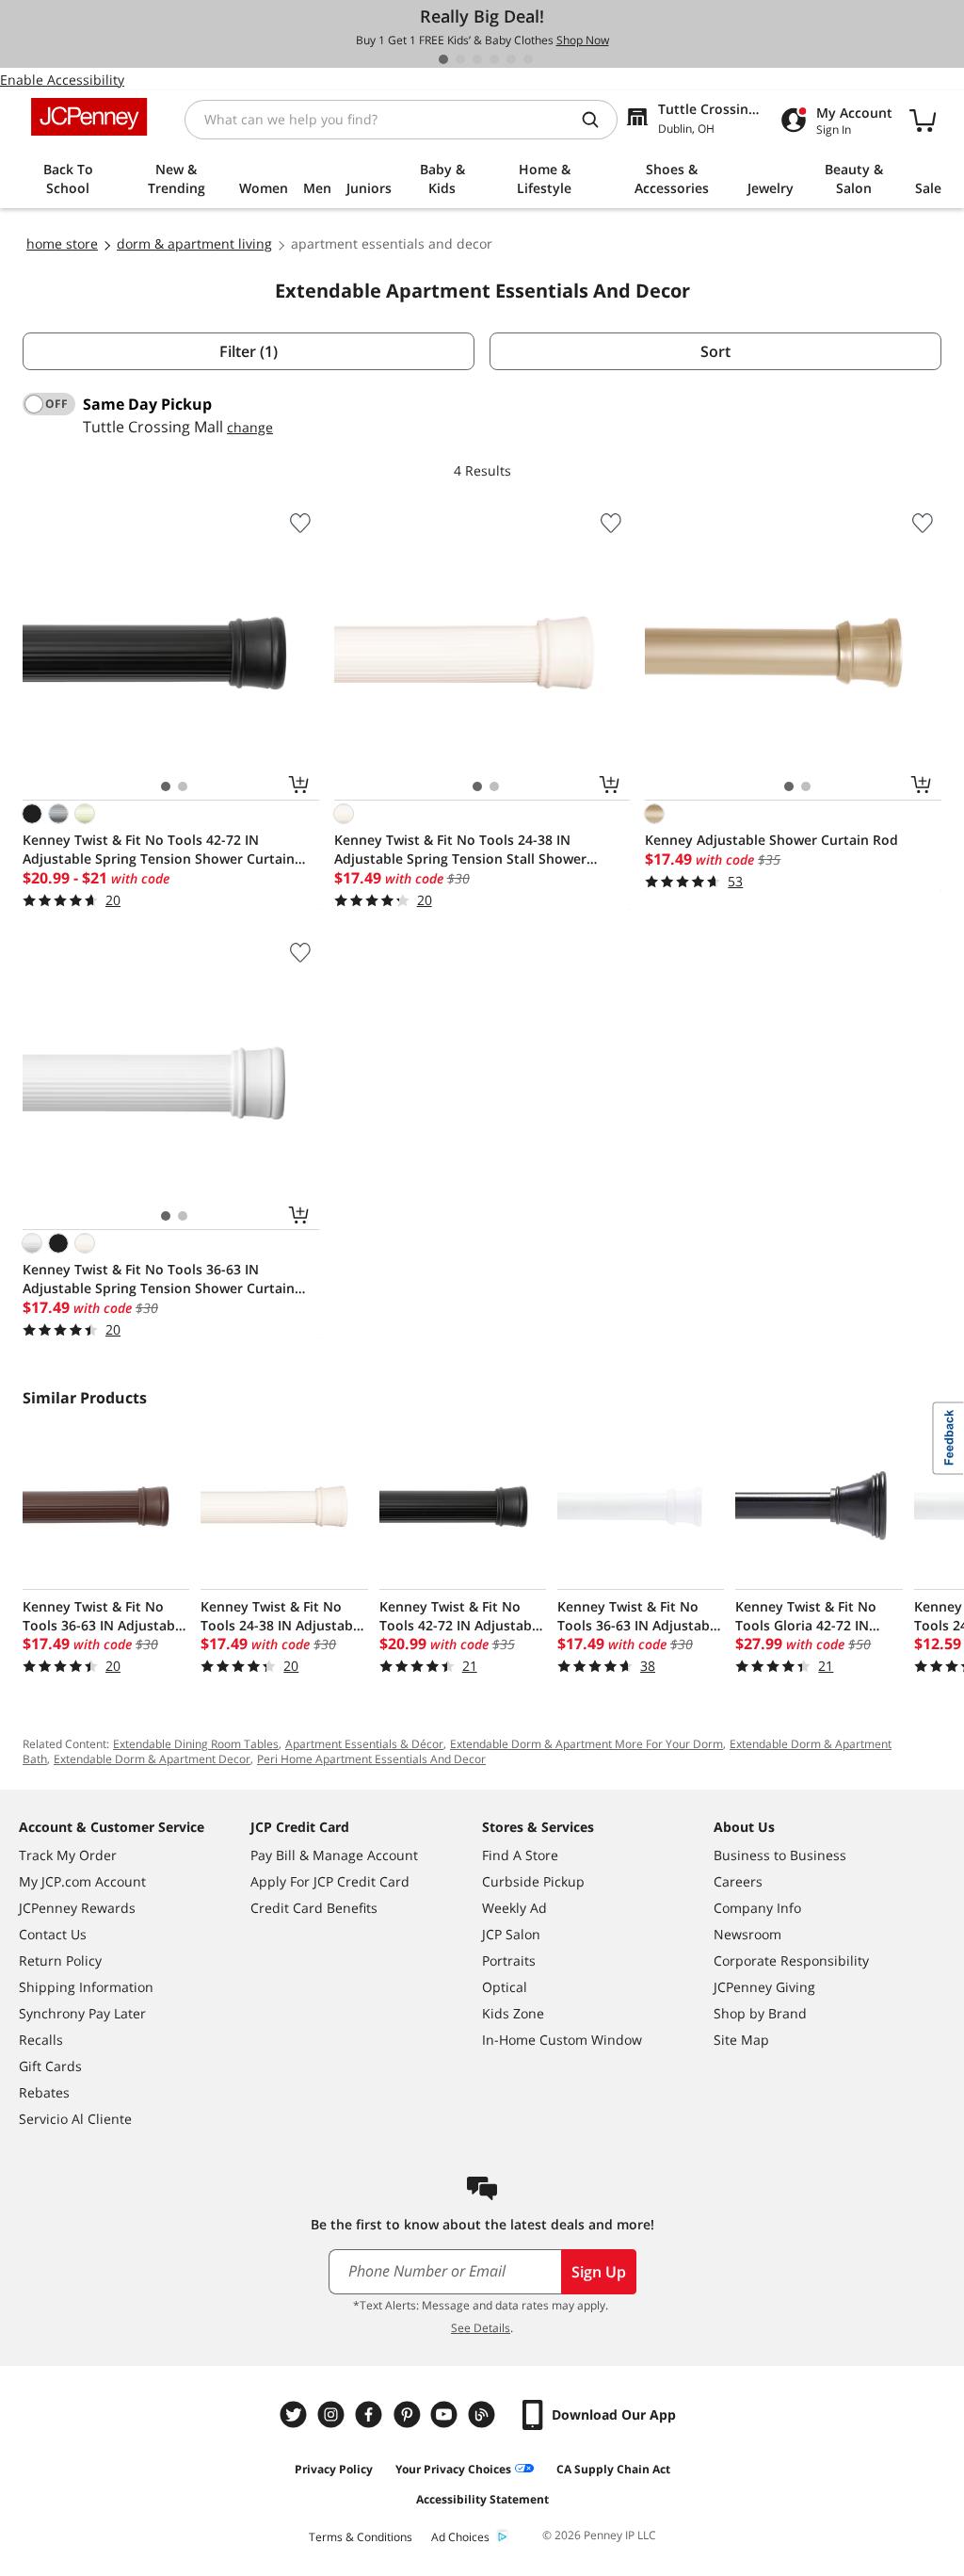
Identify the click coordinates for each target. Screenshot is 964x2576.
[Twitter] (296, 2414)
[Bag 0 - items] (923, 120)
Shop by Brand (760, 2013)
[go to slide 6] (528, 59)
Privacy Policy (334, 2469)
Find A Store (520, 1855)
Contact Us (53, 1934)
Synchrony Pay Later (82, 2013)
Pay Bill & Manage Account (334, 1855)
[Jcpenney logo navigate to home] (89, 117)
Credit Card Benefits (314, 1908)
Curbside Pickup (533, 1881)
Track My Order (68, 1855)
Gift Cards (50, 2066)
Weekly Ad (514, 1908)
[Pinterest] (409, 2414)
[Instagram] (333, 2414)
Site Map (741, 2040)
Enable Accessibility (62, 80)
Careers (738, 1881)
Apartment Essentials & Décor (364, 1744)
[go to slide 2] (460, 59)
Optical (505, 1987)
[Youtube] (446, 2414)
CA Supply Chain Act (613, 2469)
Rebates (44, 2092)
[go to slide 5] (511, 59)
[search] (598, 120)
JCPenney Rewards (77, 1908)
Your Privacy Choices (453, 2469)
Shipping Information (86, 1987)
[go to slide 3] (477, 59)
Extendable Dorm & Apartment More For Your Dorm (586, 1744)
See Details (481, 2328)
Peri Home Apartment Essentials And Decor (371, 1759)
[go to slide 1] (443, 59)
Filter (249, 351)
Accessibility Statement (482, 2499)
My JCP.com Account (82, 1881)
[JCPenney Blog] (484, 2414)
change (250, 427)
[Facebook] (371, 2414)
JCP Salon (511, 1934)
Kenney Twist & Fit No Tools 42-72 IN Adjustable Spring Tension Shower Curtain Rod (159, 850)
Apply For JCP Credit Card (330, 1881)
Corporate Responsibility (791, 1960)
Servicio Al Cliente (75, 2119)
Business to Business (780, 1855)
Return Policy (60, 1960)
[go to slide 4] (494, 59)
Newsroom (747, 1934)
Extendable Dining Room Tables (196, 1744)
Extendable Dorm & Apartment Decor (152, 1759)
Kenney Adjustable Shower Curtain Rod (771, 840)
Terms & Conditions (361, 2537)
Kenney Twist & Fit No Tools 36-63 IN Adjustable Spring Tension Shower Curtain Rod (159, 1279)
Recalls (41, 2040)
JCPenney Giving (764, 1987)
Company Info (757, 1908)
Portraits (509, 1960)
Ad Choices (460, 2537)
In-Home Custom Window (562, 2040)
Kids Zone (513, 2013)
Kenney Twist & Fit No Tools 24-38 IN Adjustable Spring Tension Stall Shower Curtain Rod (460, 850)
